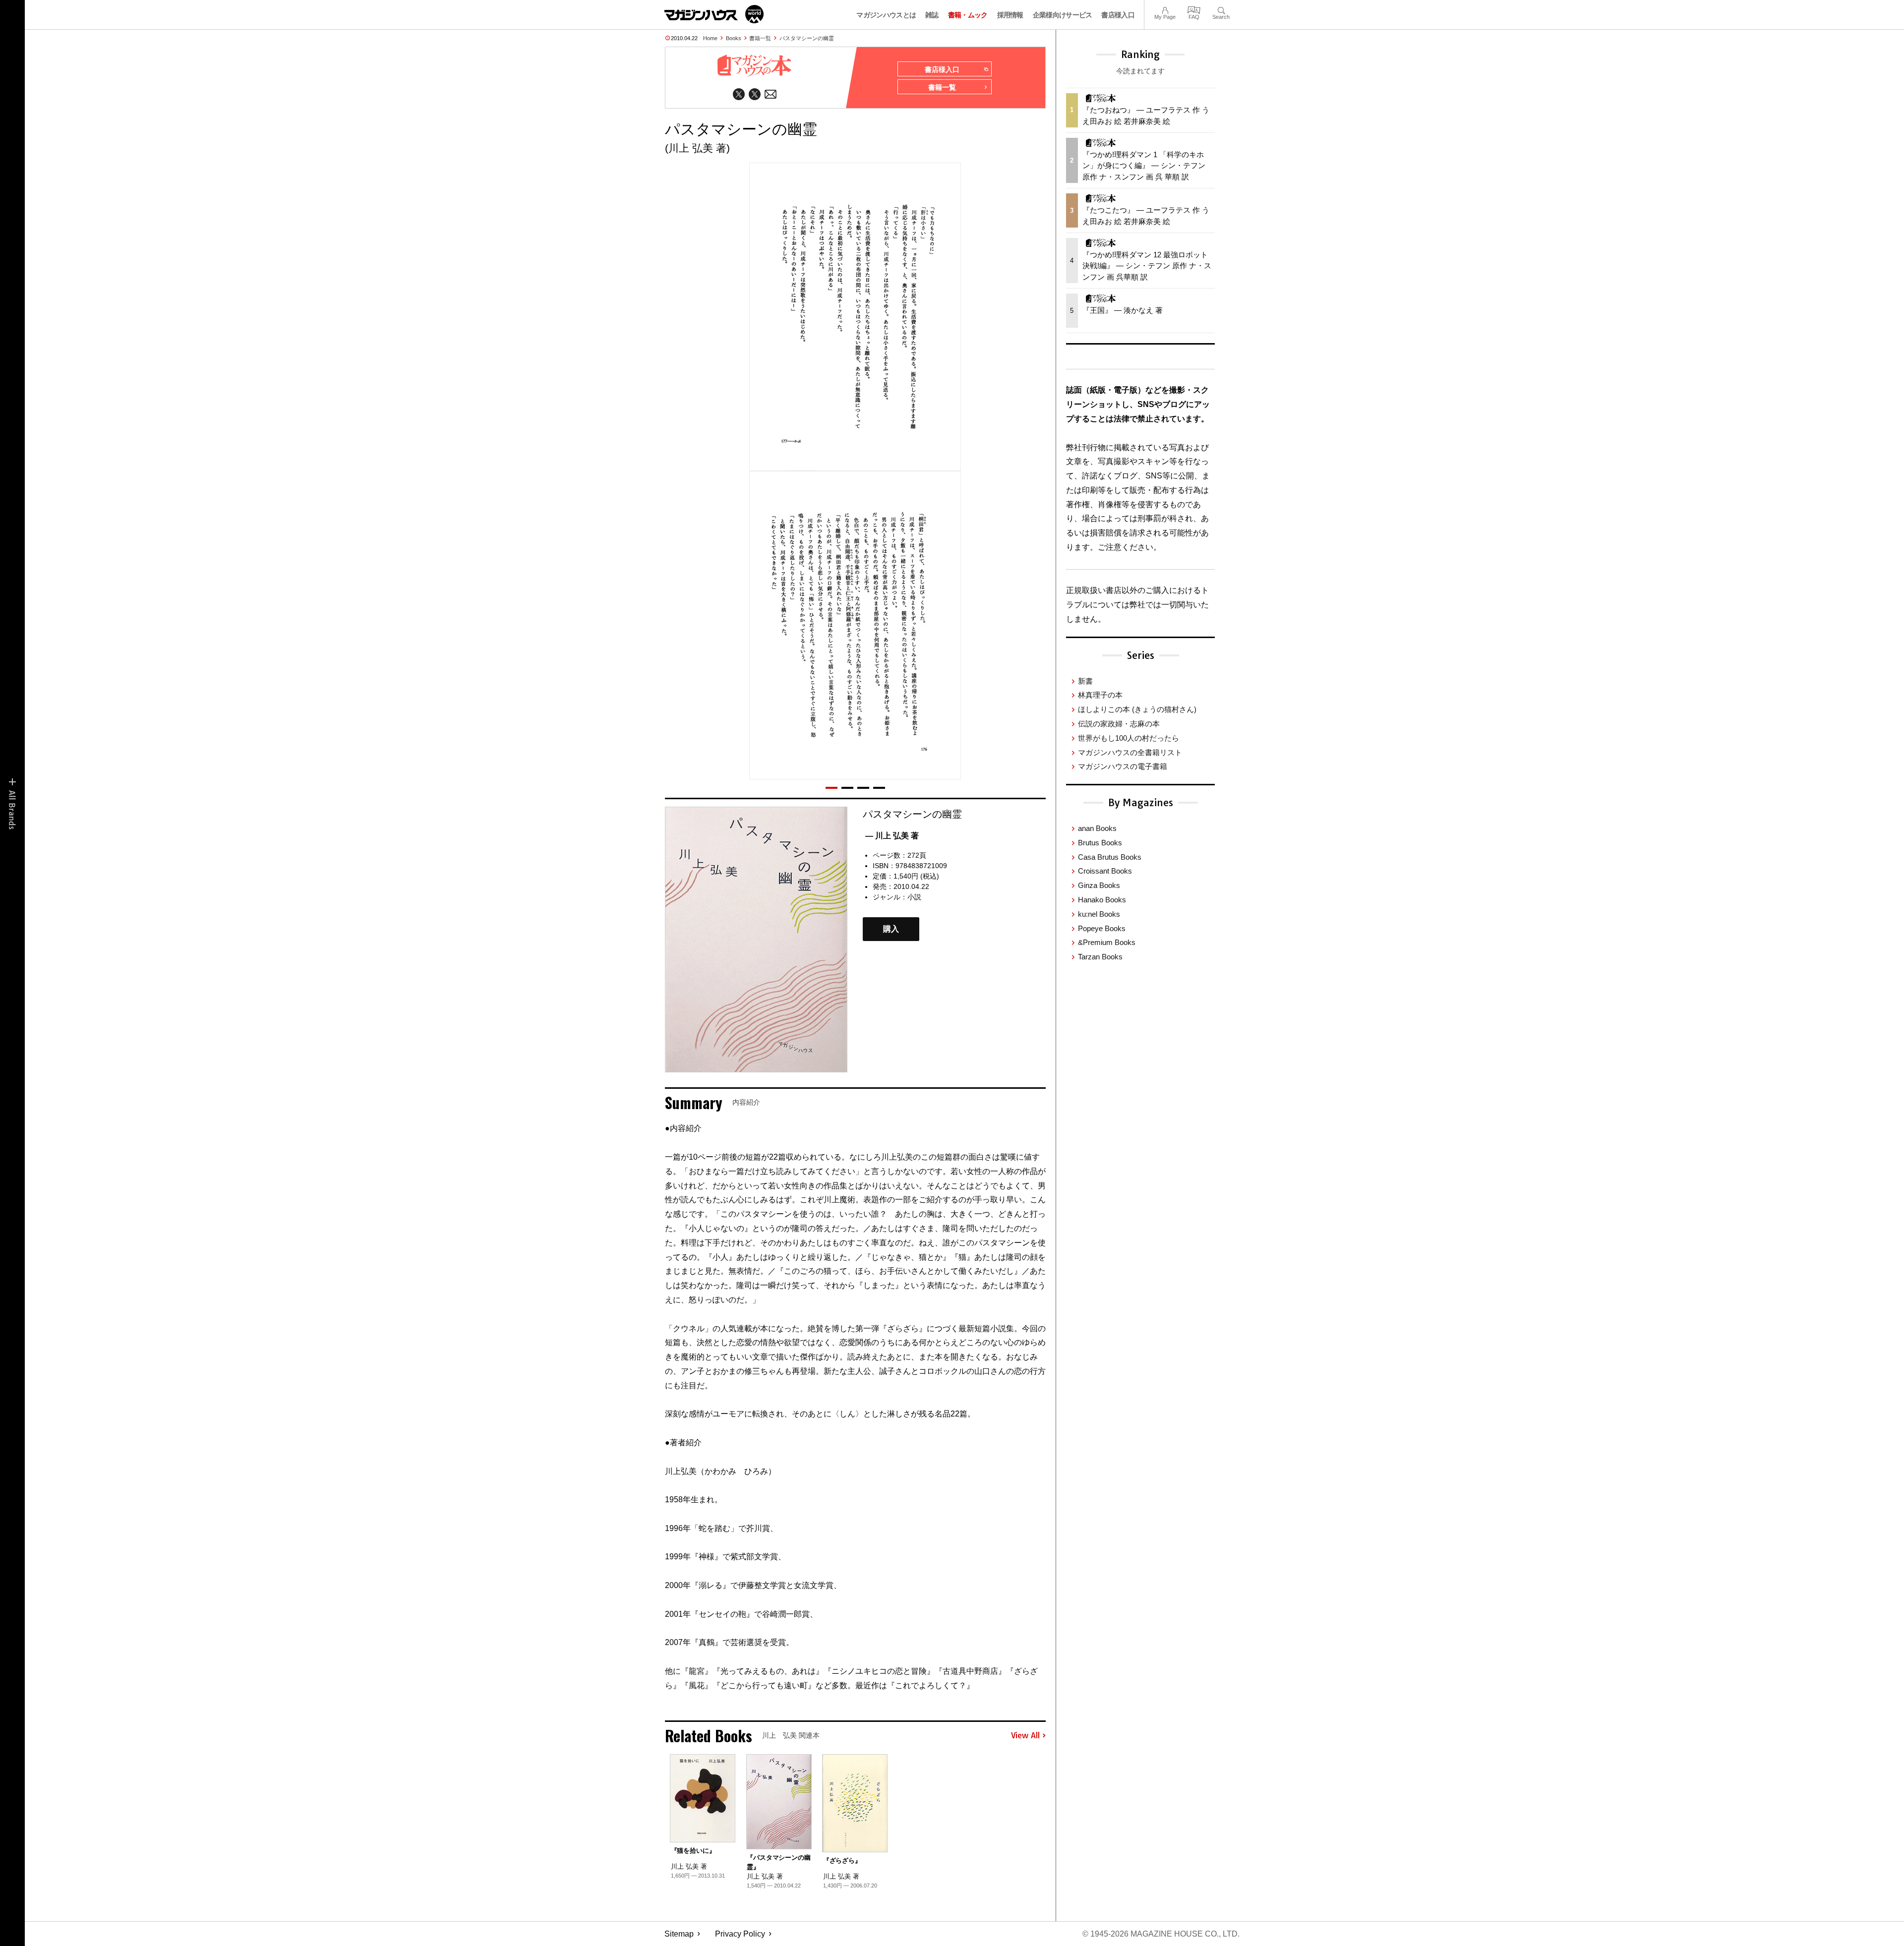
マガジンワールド (714, 14)
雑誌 (932, 15)
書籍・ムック (968, 15)
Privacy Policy (740, 1934)
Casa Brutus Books (1110, 857)
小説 (914, 897)
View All (1025, 1736)
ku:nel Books (1099, 914)
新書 (1085, 681)
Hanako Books (1102, 900)
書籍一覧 (760, 38)
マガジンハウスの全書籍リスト (1130, 752)
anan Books (1097, 828)
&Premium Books (1107, 942)
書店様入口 (1118, 15)
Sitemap (679, 1934)
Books (734, 38)
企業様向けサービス (1063, 15)
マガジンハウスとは (886, 15)
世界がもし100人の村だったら (1129, 738)
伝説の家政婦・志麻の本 (1119, 724)
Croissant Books (1105, 871)
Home (710, 38)
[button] (832, 788)
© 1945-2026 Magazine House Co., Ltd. (1161, 1934)
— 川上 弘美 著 (892, 836)
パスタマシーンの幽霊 (807, 38)
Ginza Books (1099, 885)
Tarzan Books (1100, 957)
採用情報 (1010, 15)
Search (1221, 9)
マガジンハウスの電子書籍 (1123, 766)
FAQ (1194, 9)
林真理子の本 (1100, 695)
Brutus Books (1100, 843)
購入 (891, 929)
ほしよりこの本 (1137, 709)
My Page (1165, 9)
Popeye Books (1102, 928)
